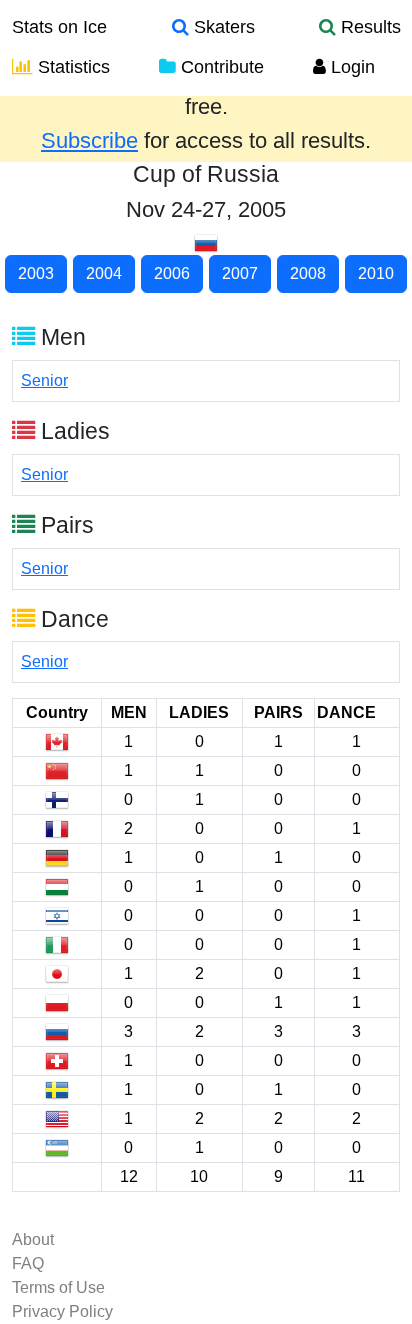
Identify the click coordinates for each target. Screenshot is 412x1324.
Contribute (220, 67)
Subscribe (89, 140)
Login (350, 67)
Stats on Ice (59, 27)
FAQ (28, 1263)
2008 (308, 273)
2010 (376, 273)
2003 (36, 273)
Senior (44, 380)
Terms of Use (58, 1287)
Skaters (222, 27)
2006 (172, 273)
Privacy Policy (62, 1311)
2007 (240, 273)
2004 (104, 273)
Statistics (71, 67)
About (33, 1239)
